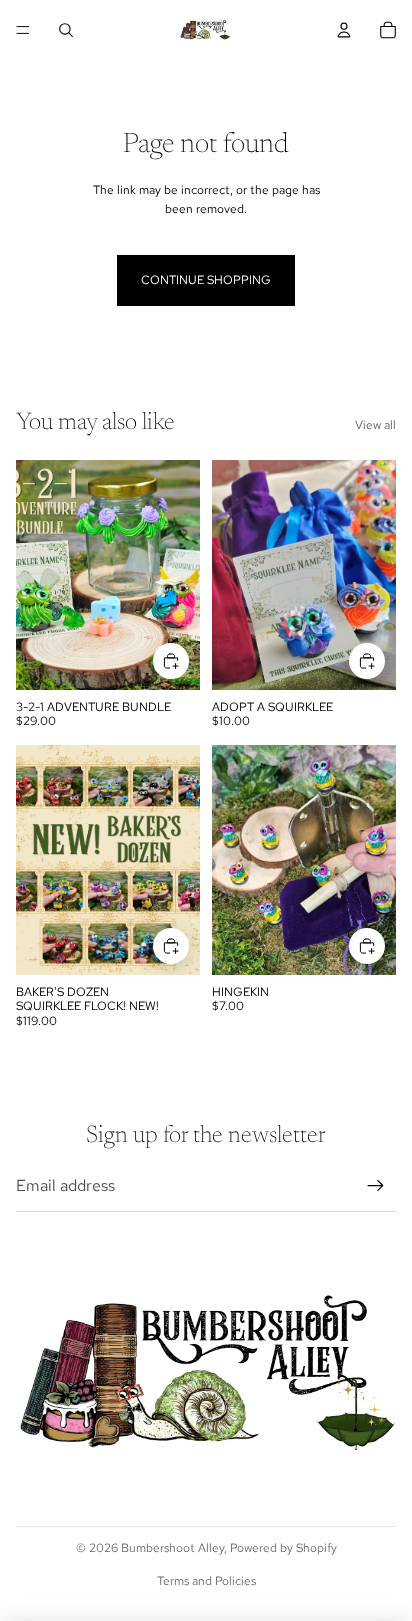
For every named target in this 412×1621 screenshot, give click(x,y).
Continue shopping (206, 280)
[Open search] (66, 30)
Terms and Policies (206, 1581)
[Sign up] (376, 1186)
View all (375, 425)
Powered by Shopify (283, 1548)
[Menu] (23, 30)
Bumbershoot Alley (172, 1548)
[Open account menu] (344, 30)
